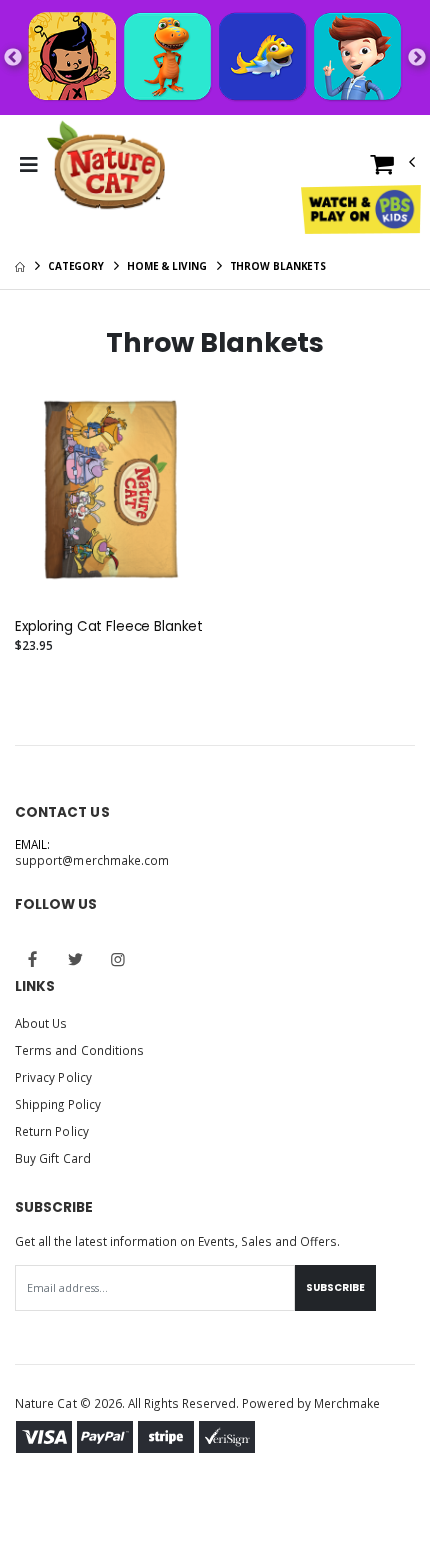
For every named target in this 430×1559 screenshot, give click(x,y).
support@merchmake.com (92, 860)
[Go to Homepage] (106, 165)
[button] (393, 168)
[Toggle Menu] (28, 165)
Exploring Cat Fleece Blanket (109, 627)
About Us (41, 1023)
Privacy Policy (53, 1077)
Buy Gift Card (53, 1158)
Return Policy (52, 1131)
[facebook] (33, 960)
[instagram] (118, 960)
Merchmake (347, 1403)
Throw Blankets (278, 266)
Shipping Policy (58, 1104)
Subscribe (335, 1287)
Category (76, 266)
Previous (13, 58)
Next (417, 58)
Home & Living (167, 266)
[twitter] (76, 960)
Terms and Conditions (79, 1050)
